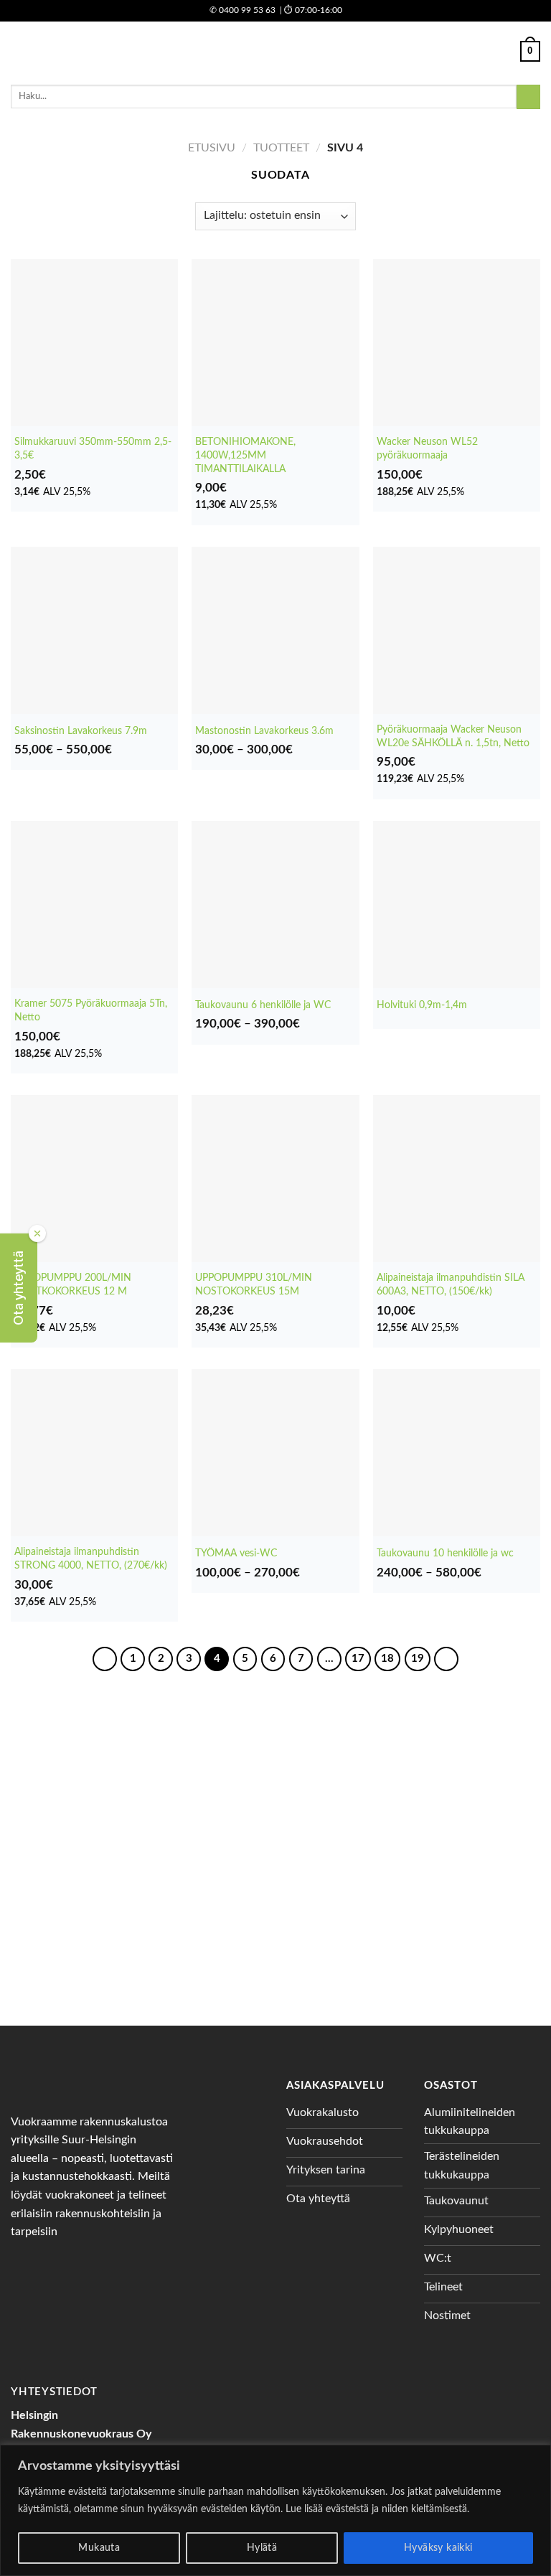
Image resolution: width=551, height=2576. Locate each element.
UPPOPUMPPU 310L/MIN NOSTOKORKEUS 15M (254, 1284)
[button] (19, 1288)
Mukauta (99, 2548)
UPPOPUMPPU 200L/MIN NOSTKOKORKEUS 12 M (73, 1284)
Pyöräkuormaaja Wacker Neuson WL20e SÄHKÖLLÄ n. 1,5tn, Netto (453, 736)
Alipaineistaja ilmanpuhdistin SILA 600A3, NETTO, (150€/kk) (451, 1284)
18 (387, 1659)
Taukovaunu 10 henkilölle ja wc (445, 1553)
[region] (275, 2510)
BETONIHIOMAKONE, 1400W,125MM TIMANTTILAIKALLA (245, 455)
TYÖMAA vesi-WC (236, 1553)
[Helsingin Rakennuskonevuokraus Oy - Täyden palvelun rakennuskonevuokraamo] (276, 51)
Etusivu (212, 148)
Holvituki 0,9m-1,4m (422, 1005)
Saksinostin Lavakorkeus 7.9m (81, 731)
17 (358, 1659)
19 (418, 1659)
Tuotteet (281, 148)
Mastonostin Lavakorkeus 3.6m (264, 731)
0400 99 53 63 (242, 10)
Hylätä (262, 2548)
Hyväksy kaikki (438, 2548)
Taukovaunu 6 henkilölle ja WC (263, 1005)
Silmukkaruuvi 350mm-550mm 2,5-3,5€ (93, 448)
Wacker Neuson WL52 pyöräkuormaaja (427, 448)
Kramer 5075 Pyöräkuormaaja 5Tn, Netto (91, 1010)
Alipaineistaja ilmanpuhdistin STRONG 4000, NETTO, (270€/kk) (91, 1559)
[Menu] (19, 51)
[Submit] (528, 97)
